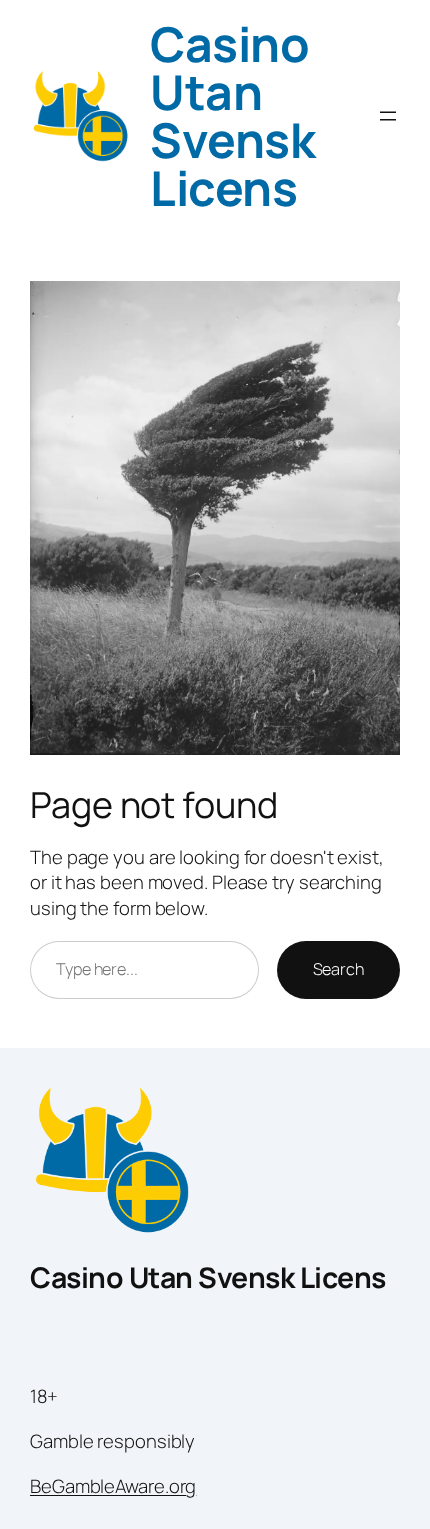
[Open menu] (388, 116)
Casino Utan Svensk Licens (232, 115)
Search (338, 969)
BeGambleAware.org (113, 1486)
